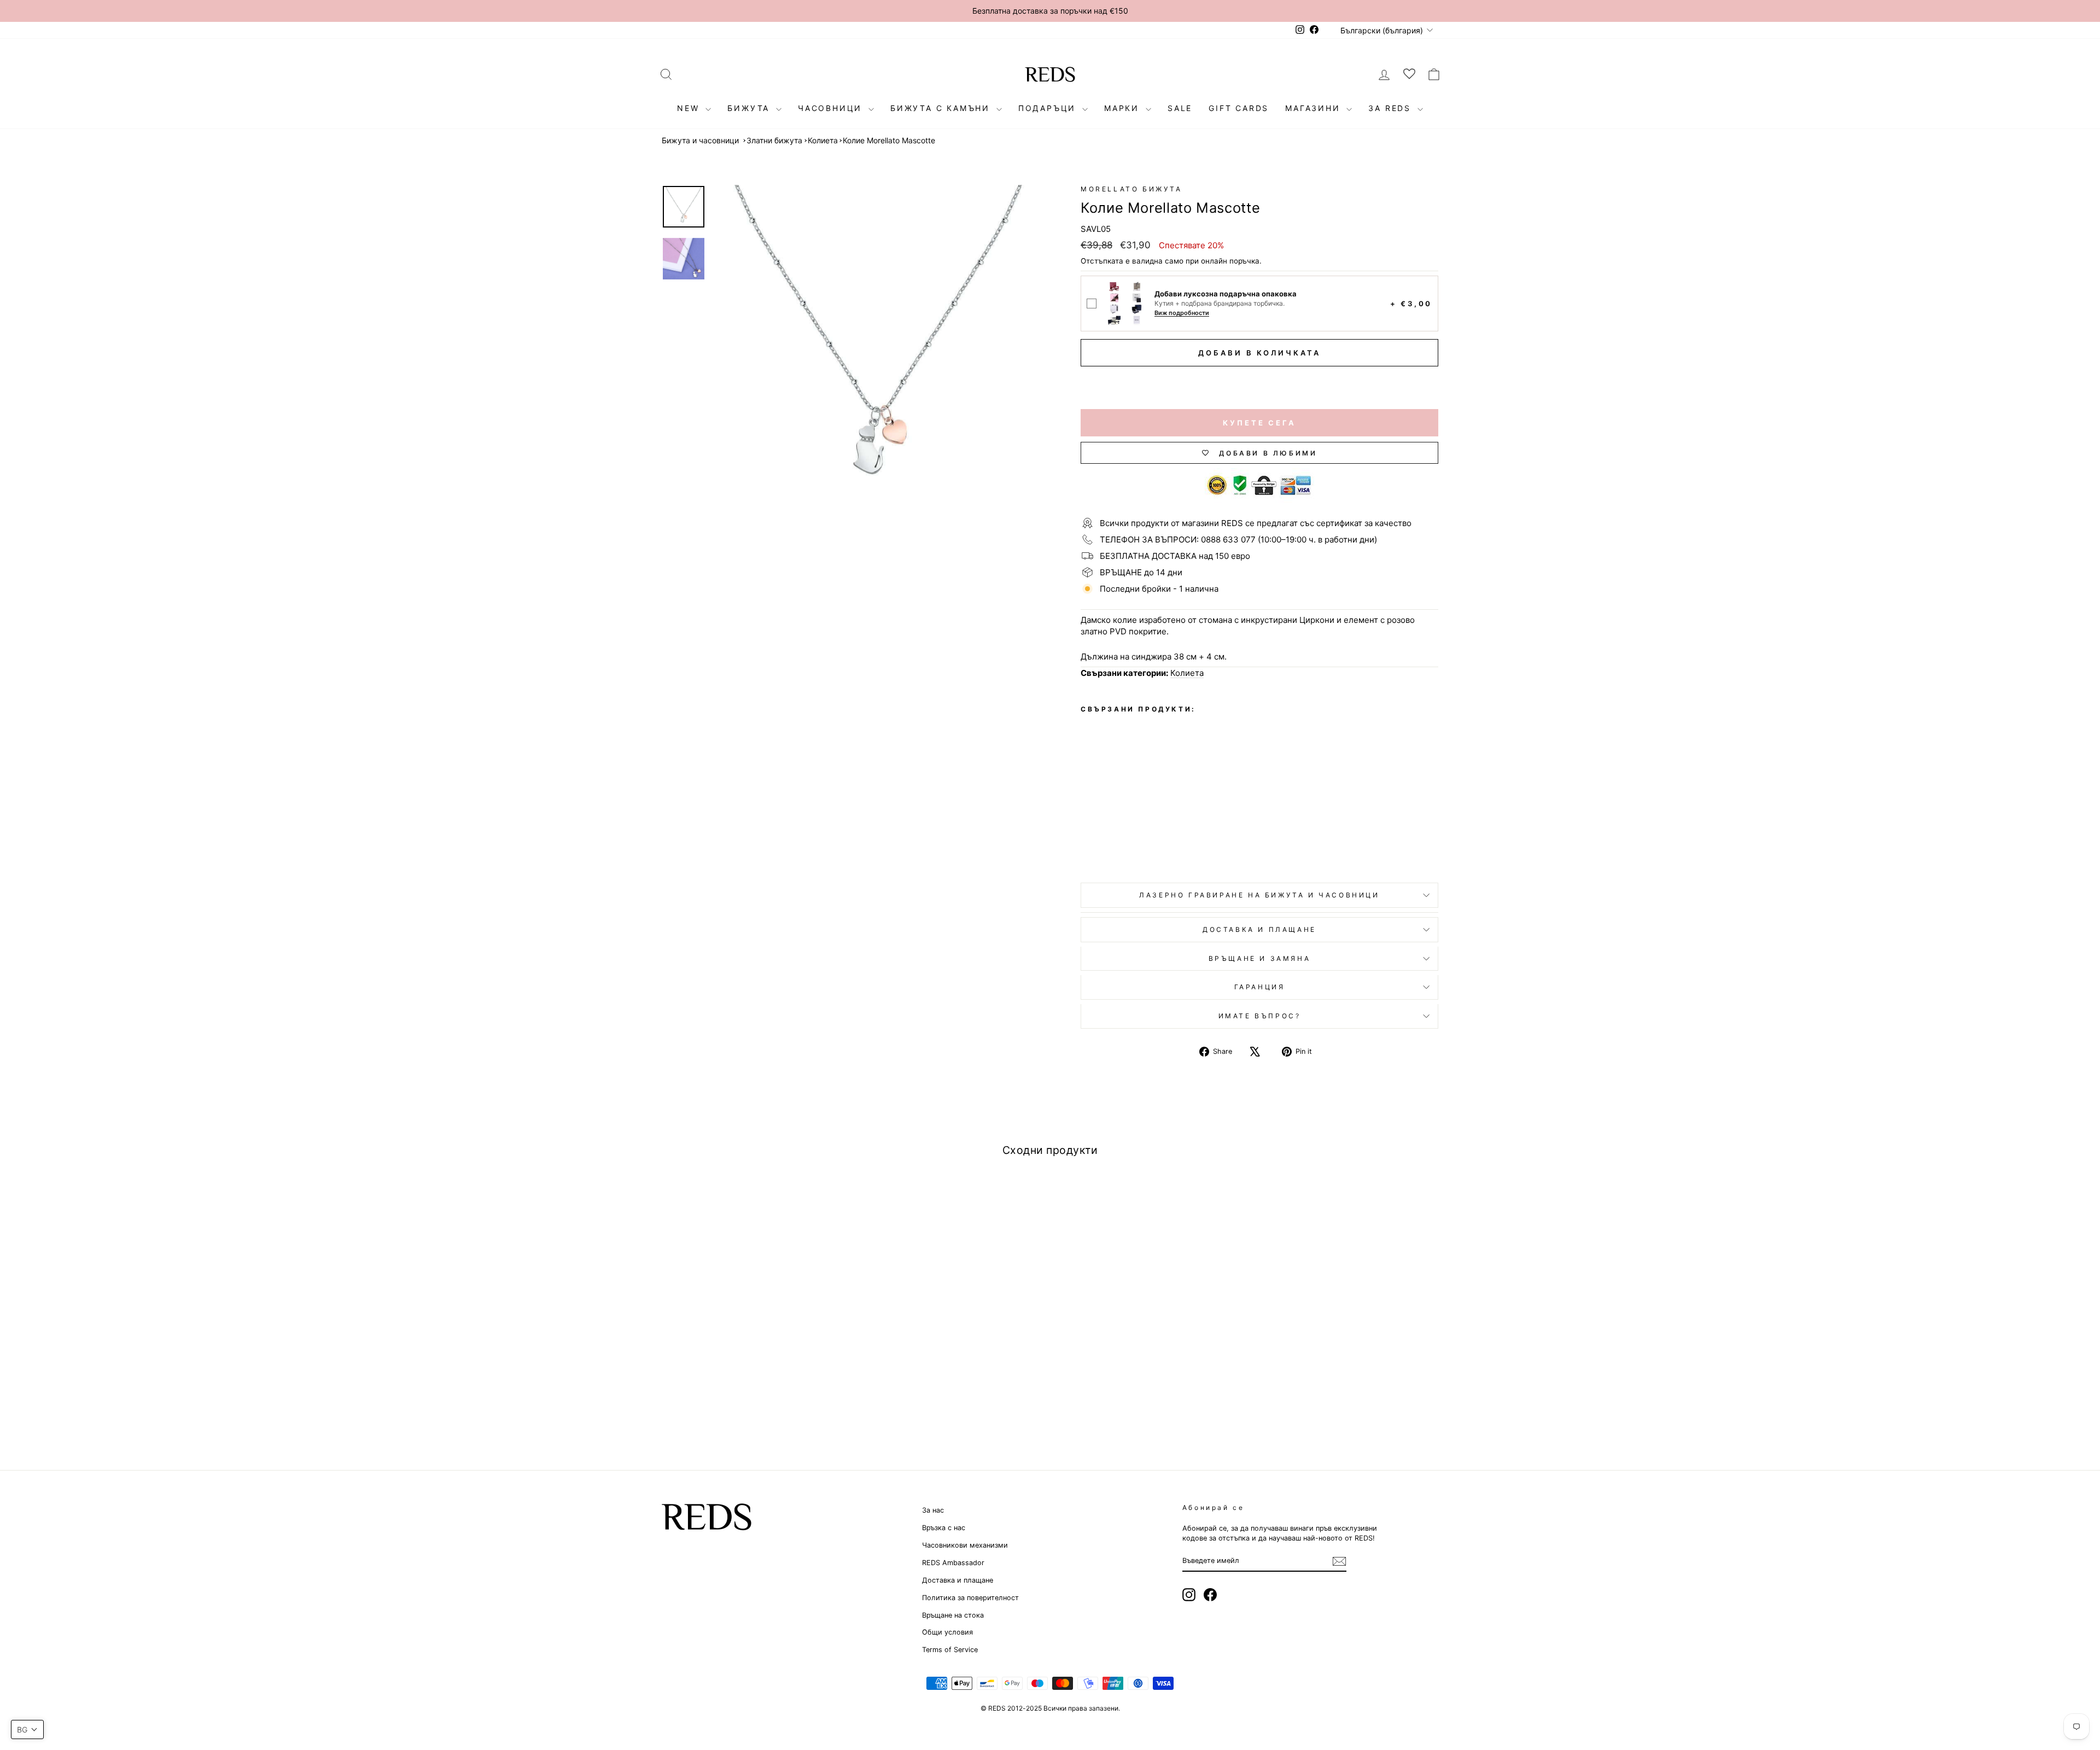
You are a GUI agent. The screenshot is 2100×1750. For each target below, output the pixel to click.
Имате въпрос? (1260, 1016)
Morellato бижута (1131, 189)
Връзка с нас (944, 1528)
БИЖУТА (750, 108)
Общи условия (947, 1632)
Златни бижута (774, 140)
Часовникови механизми (965, 1545)
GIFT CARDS (1239, 108)
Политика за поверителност (970, 1598)
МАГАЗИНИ (1314, 108)
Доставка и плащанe (1259, 929)
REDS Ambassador (953, 1563)
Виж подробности (1182, 313)
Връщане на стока (953, 1615)
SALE (1180, 108)
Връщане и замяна (1260, 958)
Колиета (823, 140)
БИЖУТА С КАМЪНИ (942, 108)
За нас (933, 1510)
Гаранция (1260, 987)
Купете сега (1259, 423)
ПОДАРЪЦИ (1049, 108)
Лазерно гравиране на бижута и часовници (1259, 895)
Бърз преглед (754, 1359)
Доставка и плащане (958, 1580)
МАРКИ (1124, 108)
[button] (27, 1729)
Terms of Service (950, 1650)
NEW (690, 108)
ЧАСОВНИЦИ (832, 108)
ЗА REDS (1391, 108)
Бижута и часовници (700, 140)
